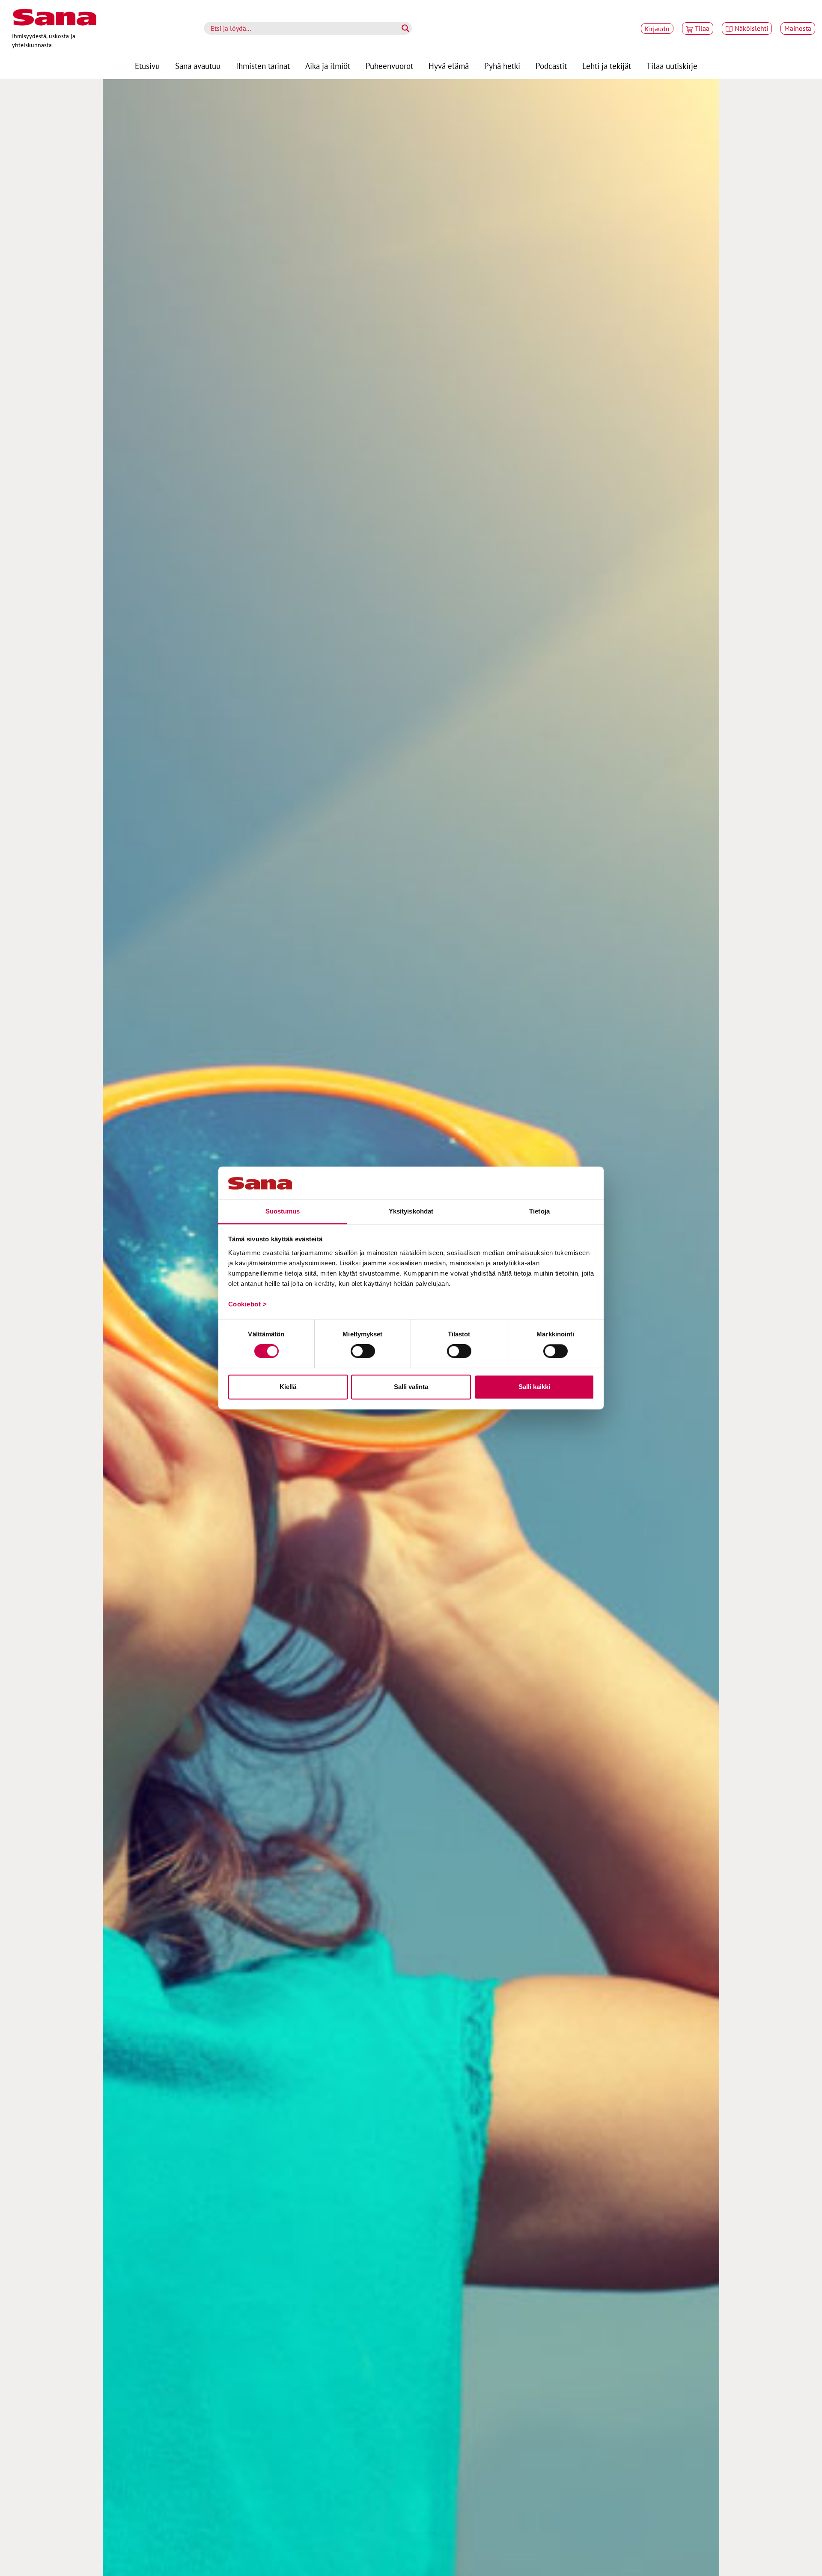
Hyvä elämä (449, 66)
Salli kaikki (534, 1387)
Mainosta (798, 28)
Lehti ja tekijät (607, 66)
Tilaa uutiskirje (672, 66)
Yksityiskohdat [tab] (411, 1211)
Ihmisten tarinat (263, 66)
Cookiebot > (248, 1304)
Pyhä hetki (502, 66)
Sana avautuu (198, 66)
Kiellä (288, 1387)
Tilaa (702, 28)
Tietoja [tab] (539, 1211)
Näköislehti (751, 28)
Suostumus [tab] (283, 1211)
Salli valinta (411, 1387)
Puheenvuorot (389, 66)
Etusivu (147, 66)
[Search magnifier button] (405, 28)
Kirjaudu (657, 29)
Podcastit (551, 66)
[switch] (363, 1351)
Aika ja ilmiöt (328, 66)
